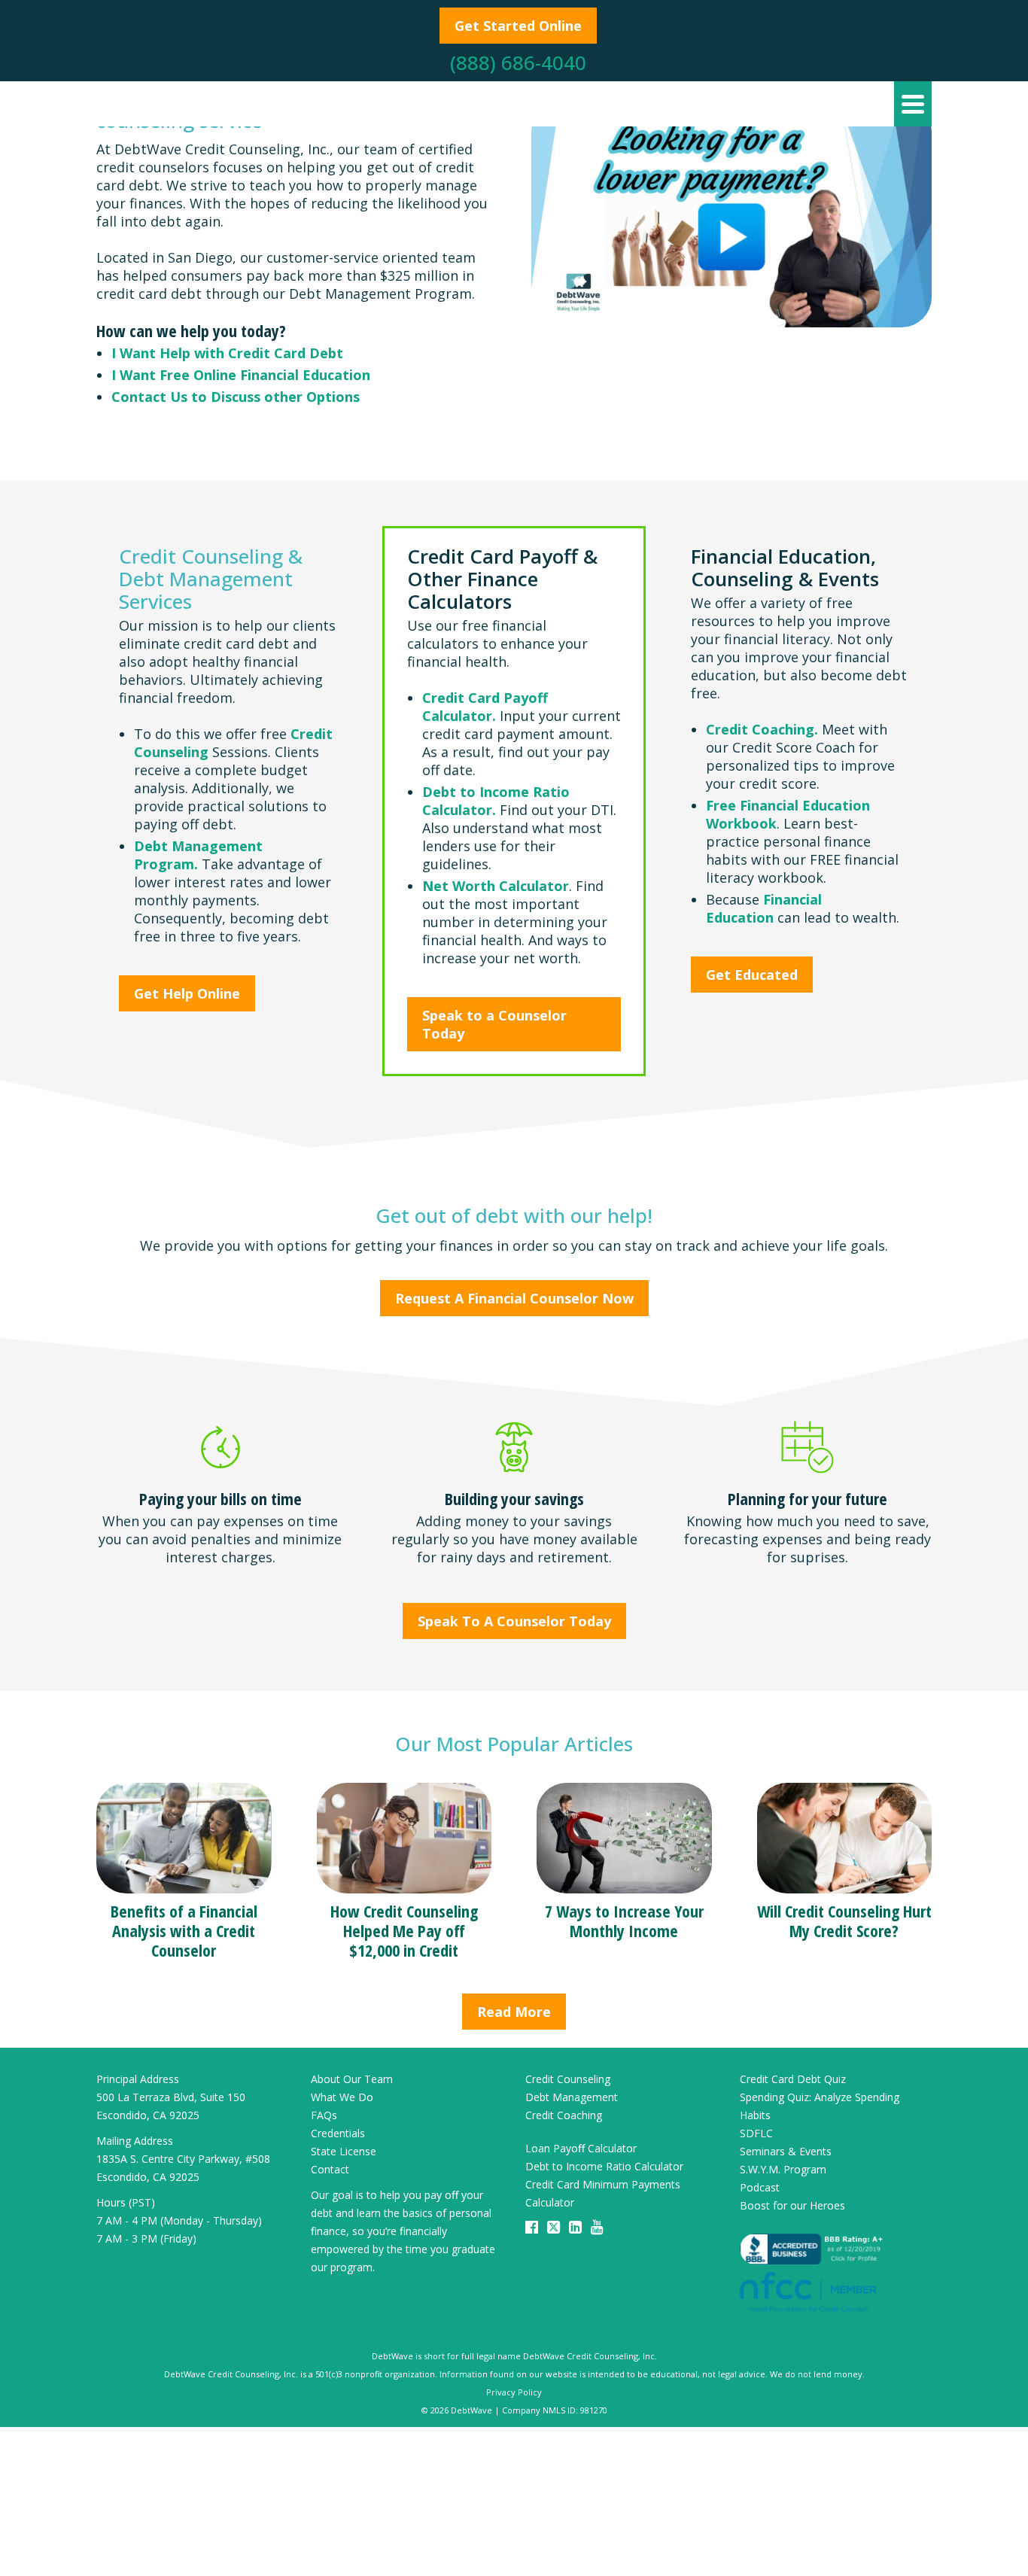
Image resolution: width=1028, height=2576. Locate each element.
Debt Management (572, 2097)
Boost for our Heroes (792, 2205)
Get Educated (752, 975)
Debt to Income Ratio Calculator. (496, 801)
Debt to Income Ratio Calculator (604, 2166)
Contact (330, 2169)
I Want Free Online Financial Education (241, 375)
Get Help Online (187, 993)
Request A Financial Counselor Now (514, 1298)
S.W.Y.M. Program (783, 2169)
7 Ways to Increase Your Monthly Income (624, 1921)
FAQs (324, 2115)
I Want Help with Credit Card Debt (227, 353)
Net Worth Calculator (496, 886)
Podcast (760, 2187)
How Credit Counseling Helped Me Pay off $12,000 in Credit (404, 1930)
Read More (514, 2012)
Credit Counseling (568, 2079)
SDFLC (756, 2133)
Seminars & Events (786, 2151)
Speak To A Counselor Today (514, 1621)
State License (344, 2151)
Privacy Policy (514, 2392)
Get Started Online (518, 26)
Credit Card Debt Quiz (793, 2079)
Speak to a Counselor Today (494, 1024)
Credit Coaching (564, 2115)
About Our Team (352, 2079)
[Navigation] (913, 104)
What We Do (342, 2097)
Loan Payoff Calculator (581, 2148)
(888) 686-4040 (518, 62)
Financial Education (764, 908)
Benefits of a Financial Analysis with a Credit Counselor (184, 1930)
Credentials (338, 2133)
